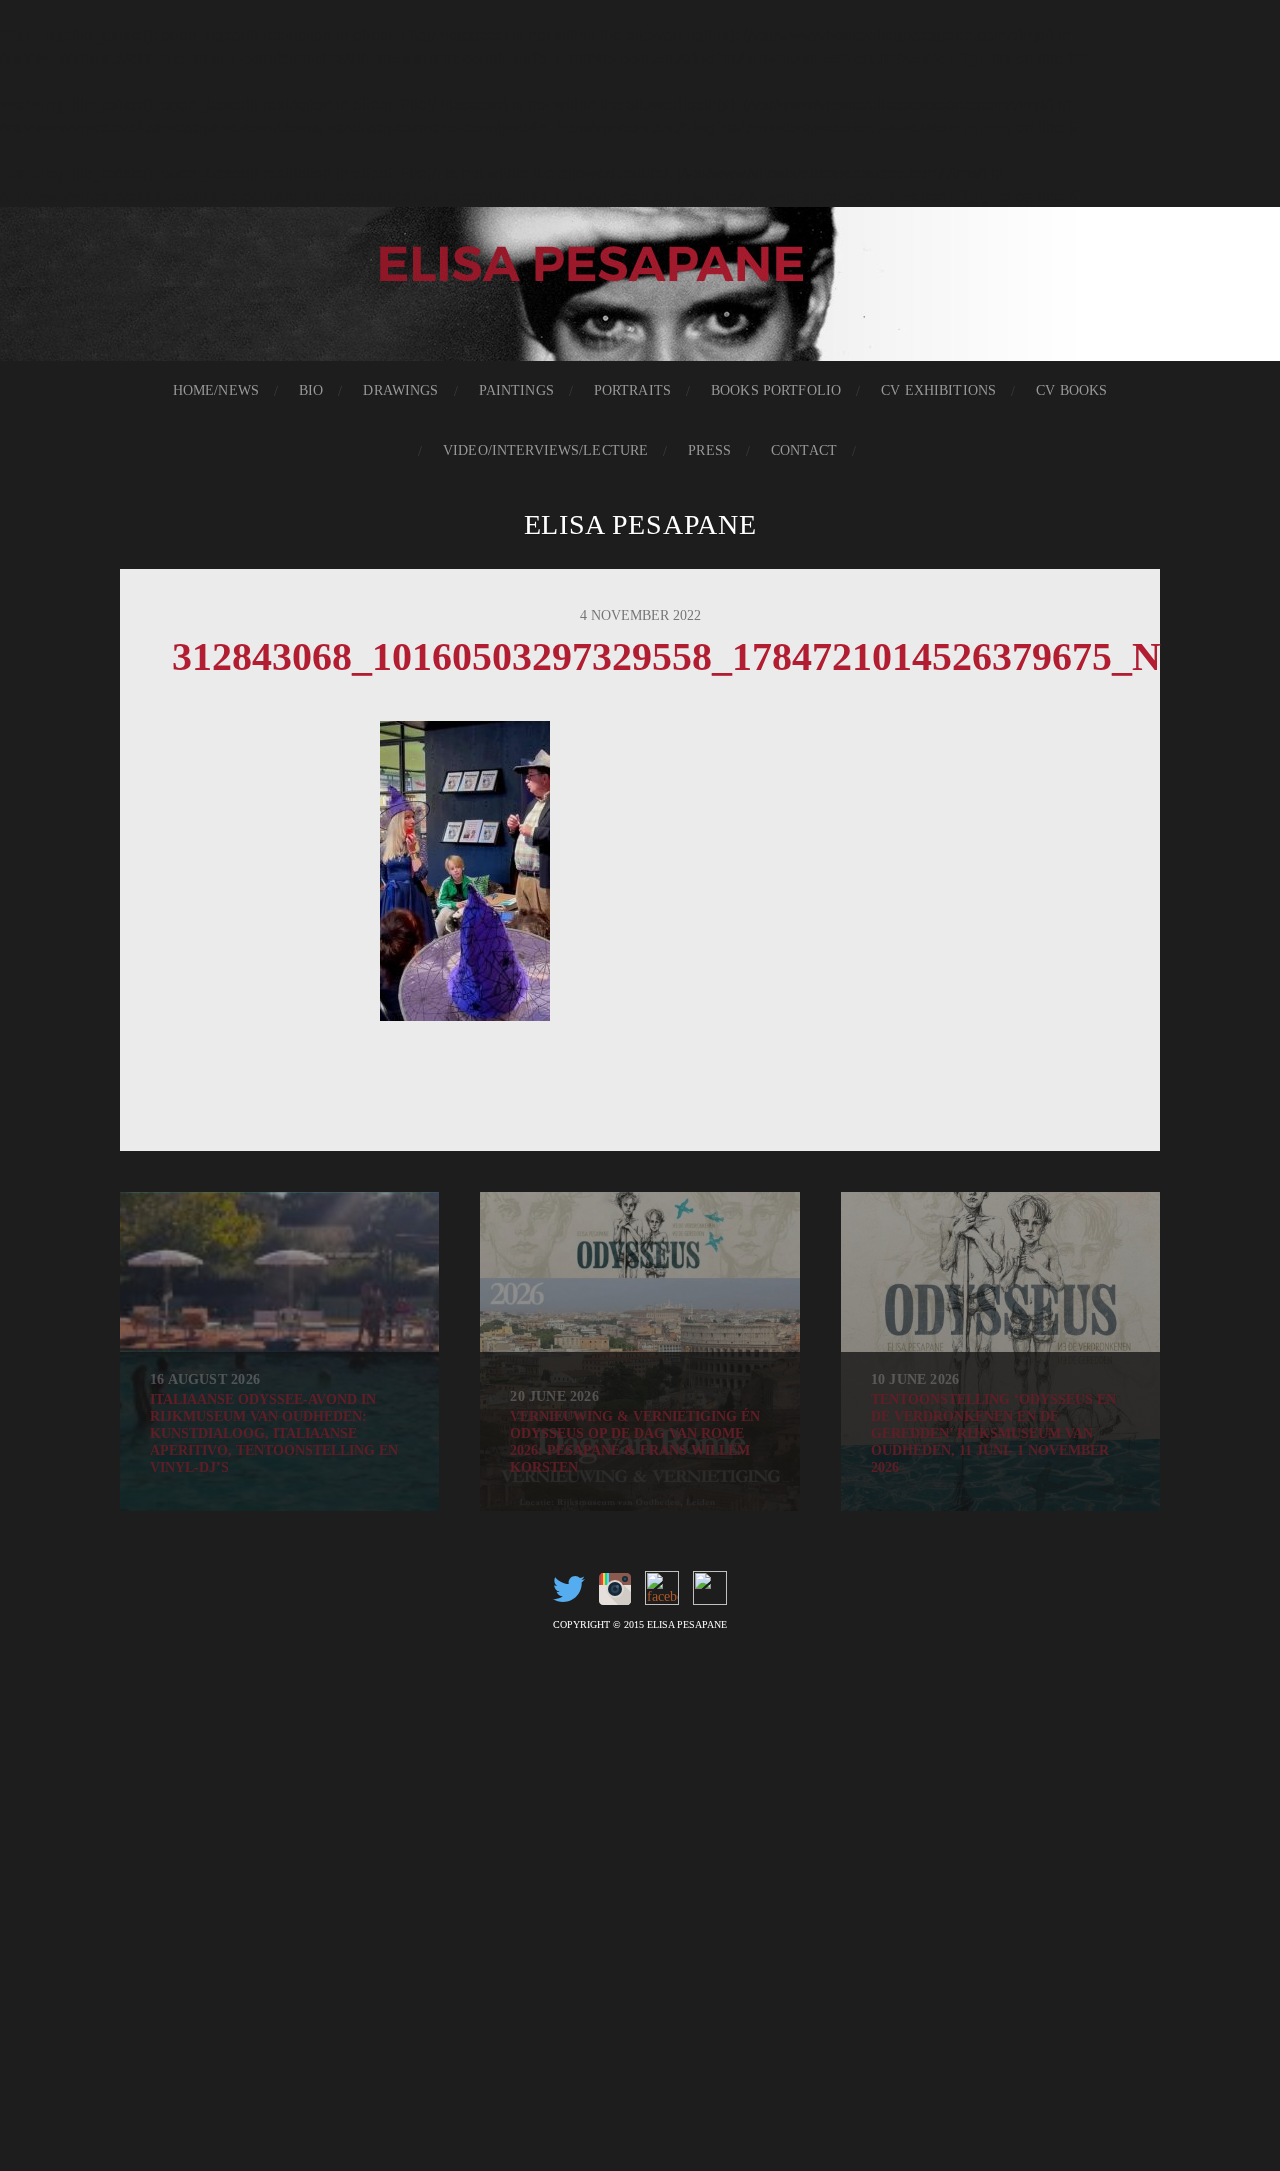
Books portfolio (776, 390)
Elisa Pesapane (640, 524)
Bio (311, 390)
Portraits (632, 390)
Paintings (516, 390)
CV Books (1071, 390)
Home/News (216, 390)
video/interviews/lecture (545, 450)
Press (709, 450)
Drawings (400, 390)
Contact (804, 450)
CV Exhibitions (938, 390)
